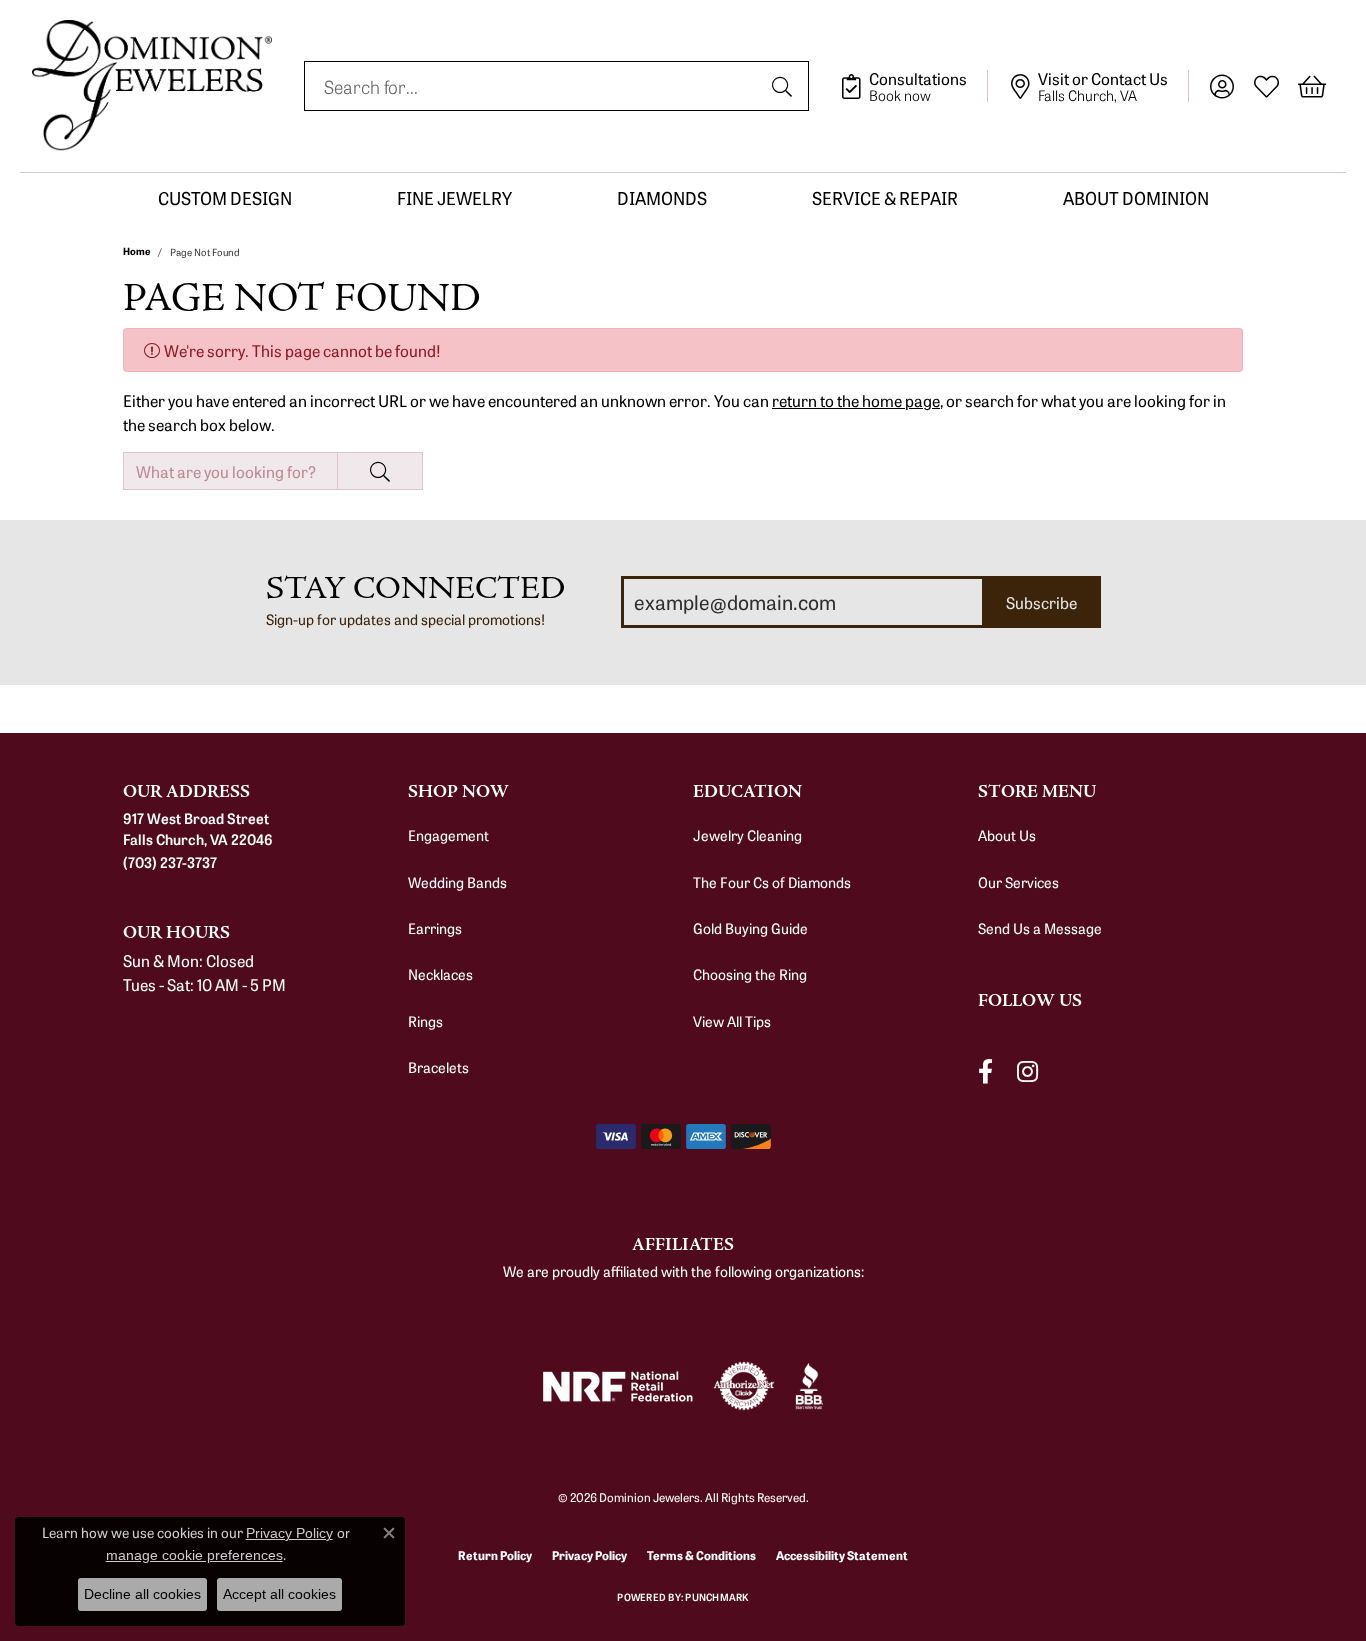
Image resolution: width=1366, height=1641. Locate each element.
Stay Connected (415, 588)
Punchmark (716, 1597)
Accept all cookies (279, 1594)
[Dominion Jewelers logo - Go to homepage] (152, 86)
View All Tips (732, 1021)
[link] (913, 86)
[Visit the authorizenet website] (744, 1386)
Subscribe (1041, 602)
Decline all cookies (142, 1594)
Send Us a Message (1040, 928)
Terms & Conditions (701, 1554)
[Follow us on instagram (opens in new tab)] (1027, 1071)
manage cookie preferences (194, 1555)
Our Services (1018, 882)
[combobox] (533, 86)
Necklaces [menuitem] (440, 974)
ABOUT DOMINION (1136, 197)
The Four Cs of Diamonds (772, 882)
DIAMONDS (662, 197)
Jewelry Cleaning (747, 835)
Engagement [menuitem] (448, 835)
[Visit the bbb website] (809, 1386)
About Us (1007, 835)
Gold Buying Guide (750, 928)
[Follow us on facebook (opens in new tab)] (985, 1071)
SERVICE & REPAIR (885, 197)
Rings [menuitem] (425, 1021)
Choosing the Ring (750, 974)
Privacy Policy (589, 1554)
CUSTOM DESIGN (225, 197)
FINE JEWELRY (454, 197)
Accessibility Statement (842, 1554)
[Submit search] (785, 86)
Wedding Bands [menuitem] (457, 882)
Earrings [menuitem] (435, 928)
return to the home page (856, 400)
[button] (1221, 86)
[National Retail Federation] (618, 1386)
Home (136, 251)
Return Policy (495, 1554)
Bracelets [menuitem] (438, 1067)
